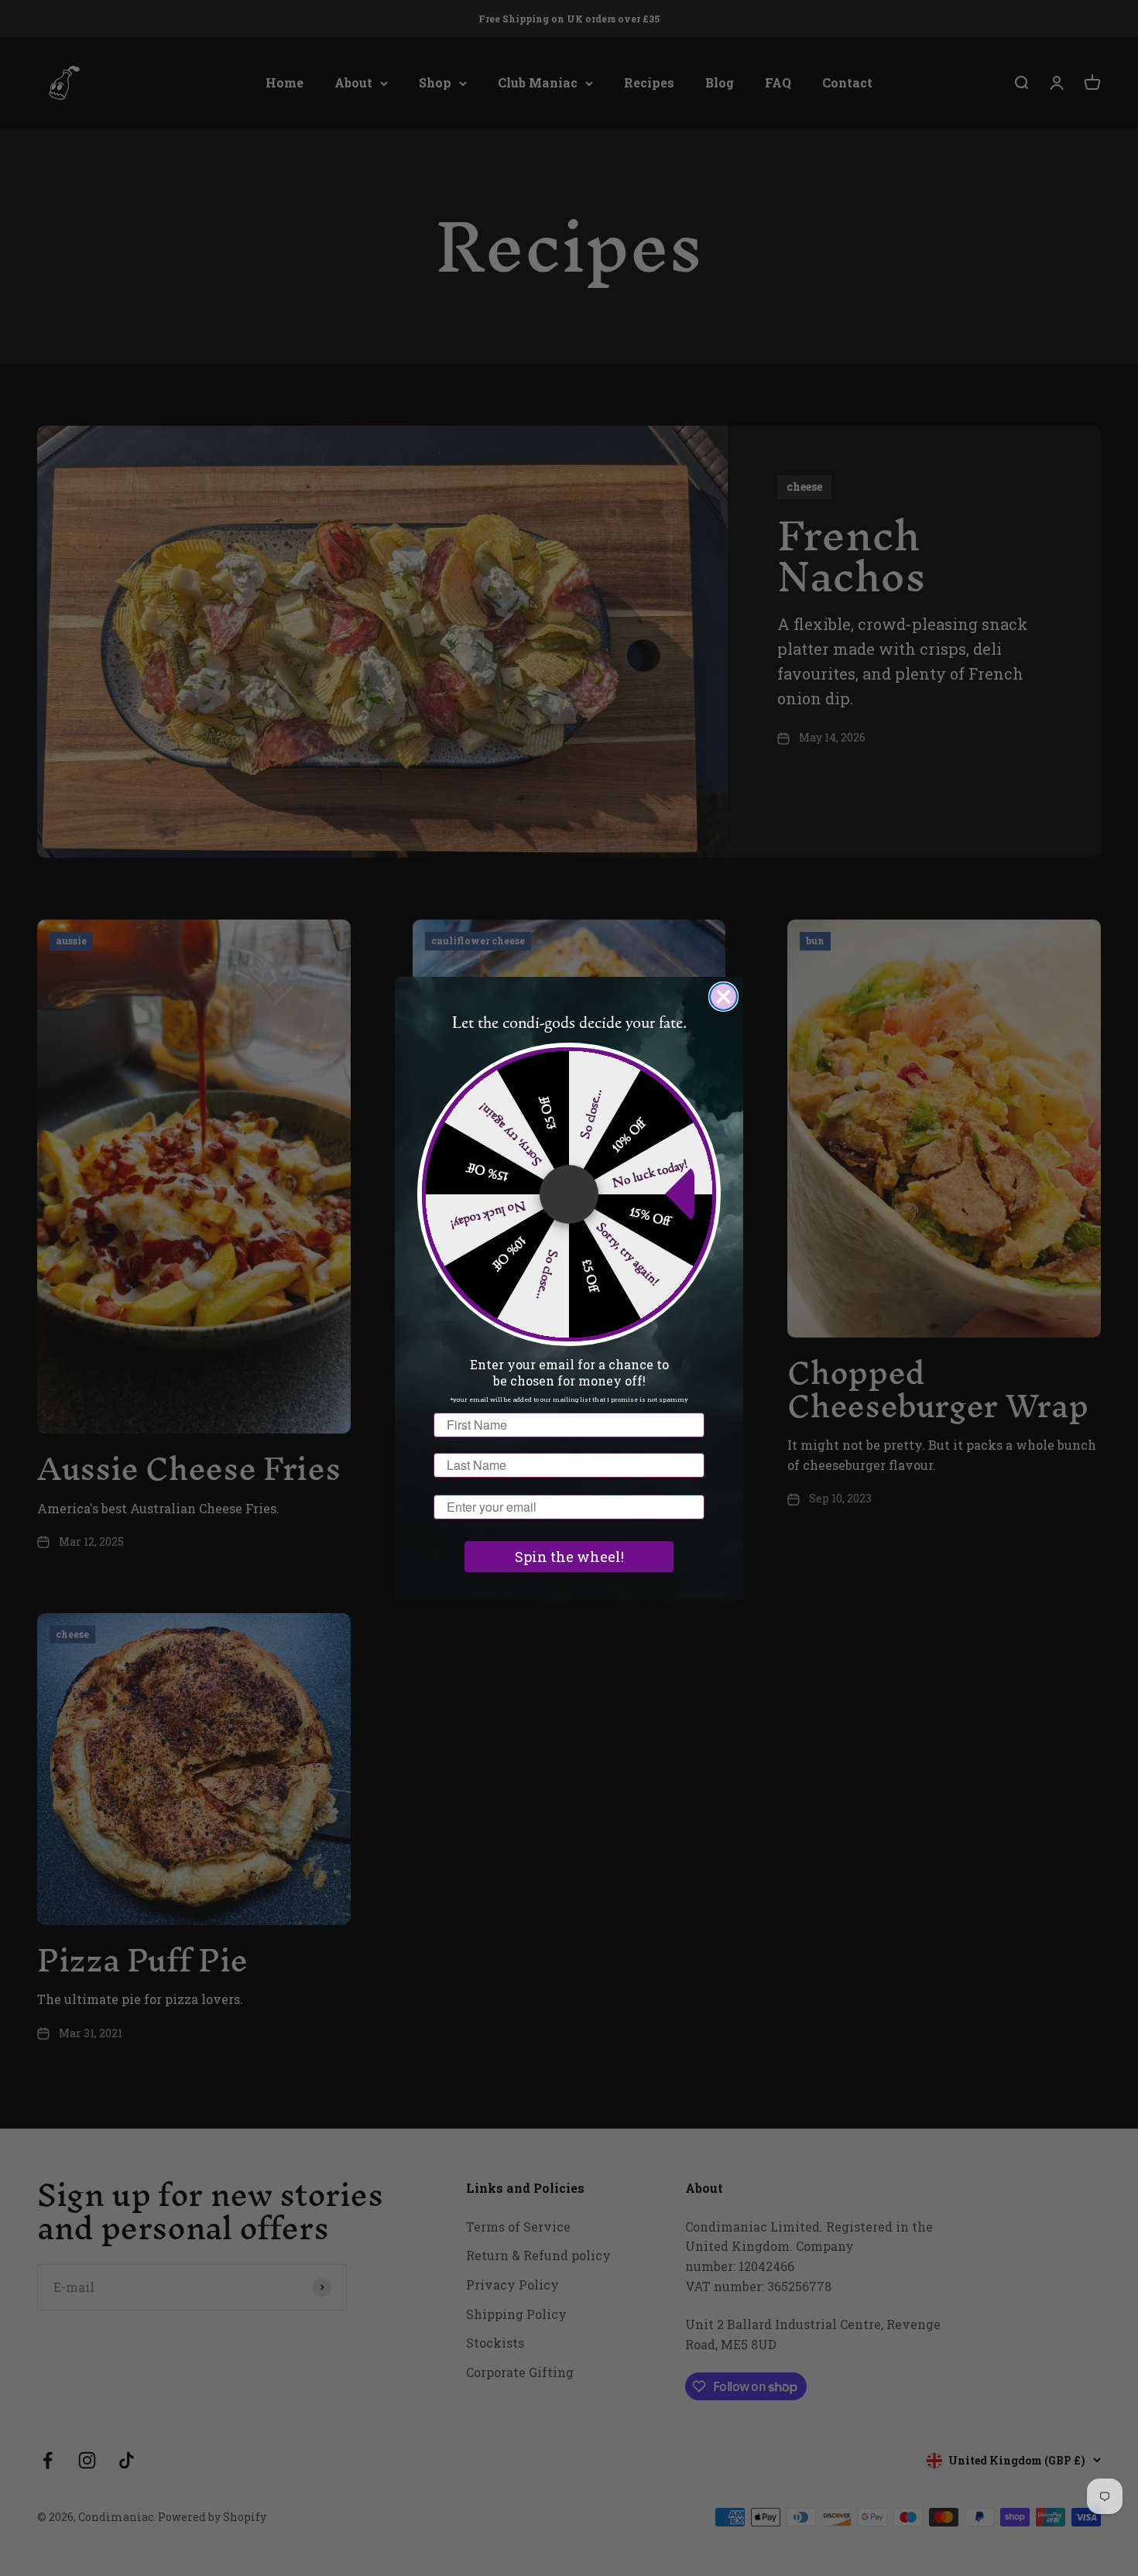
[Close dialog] (723, 997)
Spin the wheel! (569, 1557)
